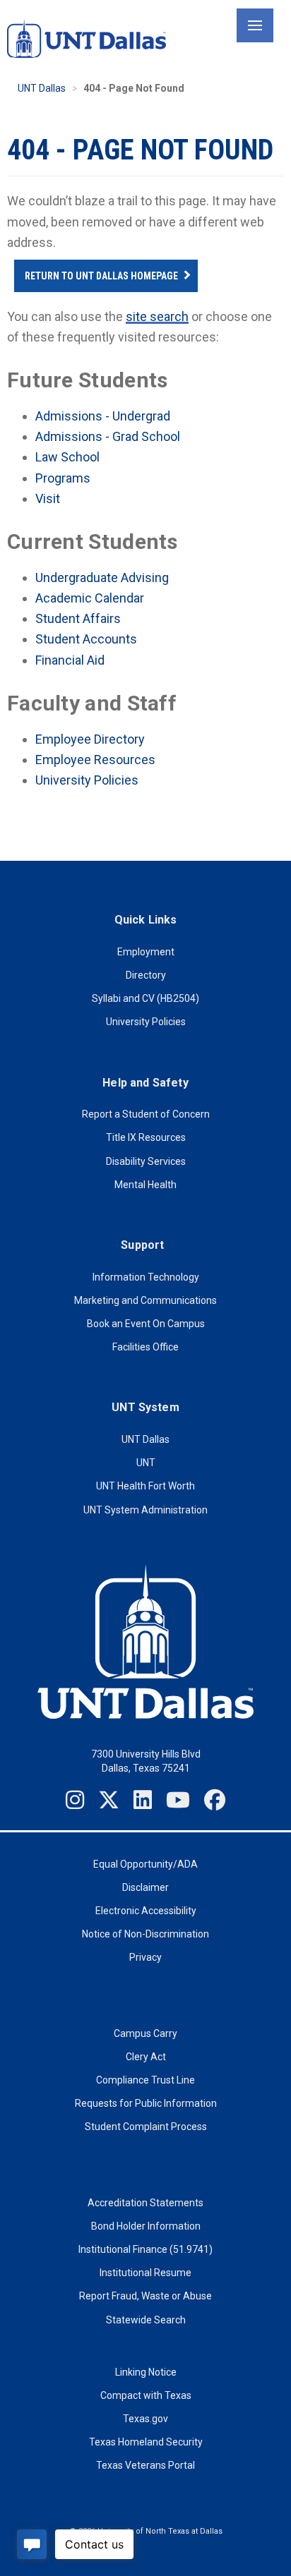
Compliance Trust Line (145, 2080)
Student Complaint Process (146, 2127)
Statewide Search (146, 2320)
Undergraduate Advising (102, 578)
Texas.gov (145, 2419)
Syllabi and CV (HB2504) (145, 998)
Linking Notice (146, 2372)
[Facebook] (215, 1800)
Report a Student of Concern (146, 1114)
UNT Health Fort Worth (145, 1486)
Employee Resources (95, 760)
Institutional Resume (145, 2273)
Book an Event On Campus (146, 1324)
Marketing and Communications (145, 1300)
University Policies (87, 780)
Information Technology (146, 1277)
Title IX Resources (146, 1137)
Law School (67, 457)
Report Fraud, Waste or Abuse (145, 2296)
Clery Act (146, 2057)
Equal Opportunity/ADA (145, 1864)
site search (157, 316)
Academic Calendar (90, 598)
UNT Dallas (42, 88)
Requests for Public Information (146, 2103)
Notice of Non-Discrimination (145, 1934)
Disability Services (146, 1161)
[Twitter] (109, 1800)
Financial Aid (70, 660)
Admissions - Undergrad (103, 416)
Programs (63, 478)
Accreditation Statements (145, 2203)
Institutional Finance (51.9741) (145, 2249)
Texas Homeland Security (146, 2442)
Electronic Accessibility (146, 1911)
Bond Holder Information (146, 2226)
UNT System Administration (145, 1510)
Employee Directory (90, 739)
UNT (146, 1463)
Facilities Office (145, 1347)
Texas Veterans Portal (145, 2465)
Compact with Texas (146, 2395)
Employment (146, 952)
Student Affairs (78, 618)
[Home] (87, 38)
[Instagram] (75, 1800)
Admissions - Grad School (108, 436)
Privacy (145, 1957)
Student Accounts (86, 639)
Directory (146, 975)
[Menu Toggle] (255, 25)
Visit (48, 498)
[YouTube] (178, 1800)
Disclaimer (145, 1887)
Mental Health (145, 1185)
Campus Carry (145, 2033)
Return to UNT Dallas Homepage (101, 276)
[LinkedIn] (143, 1800)
